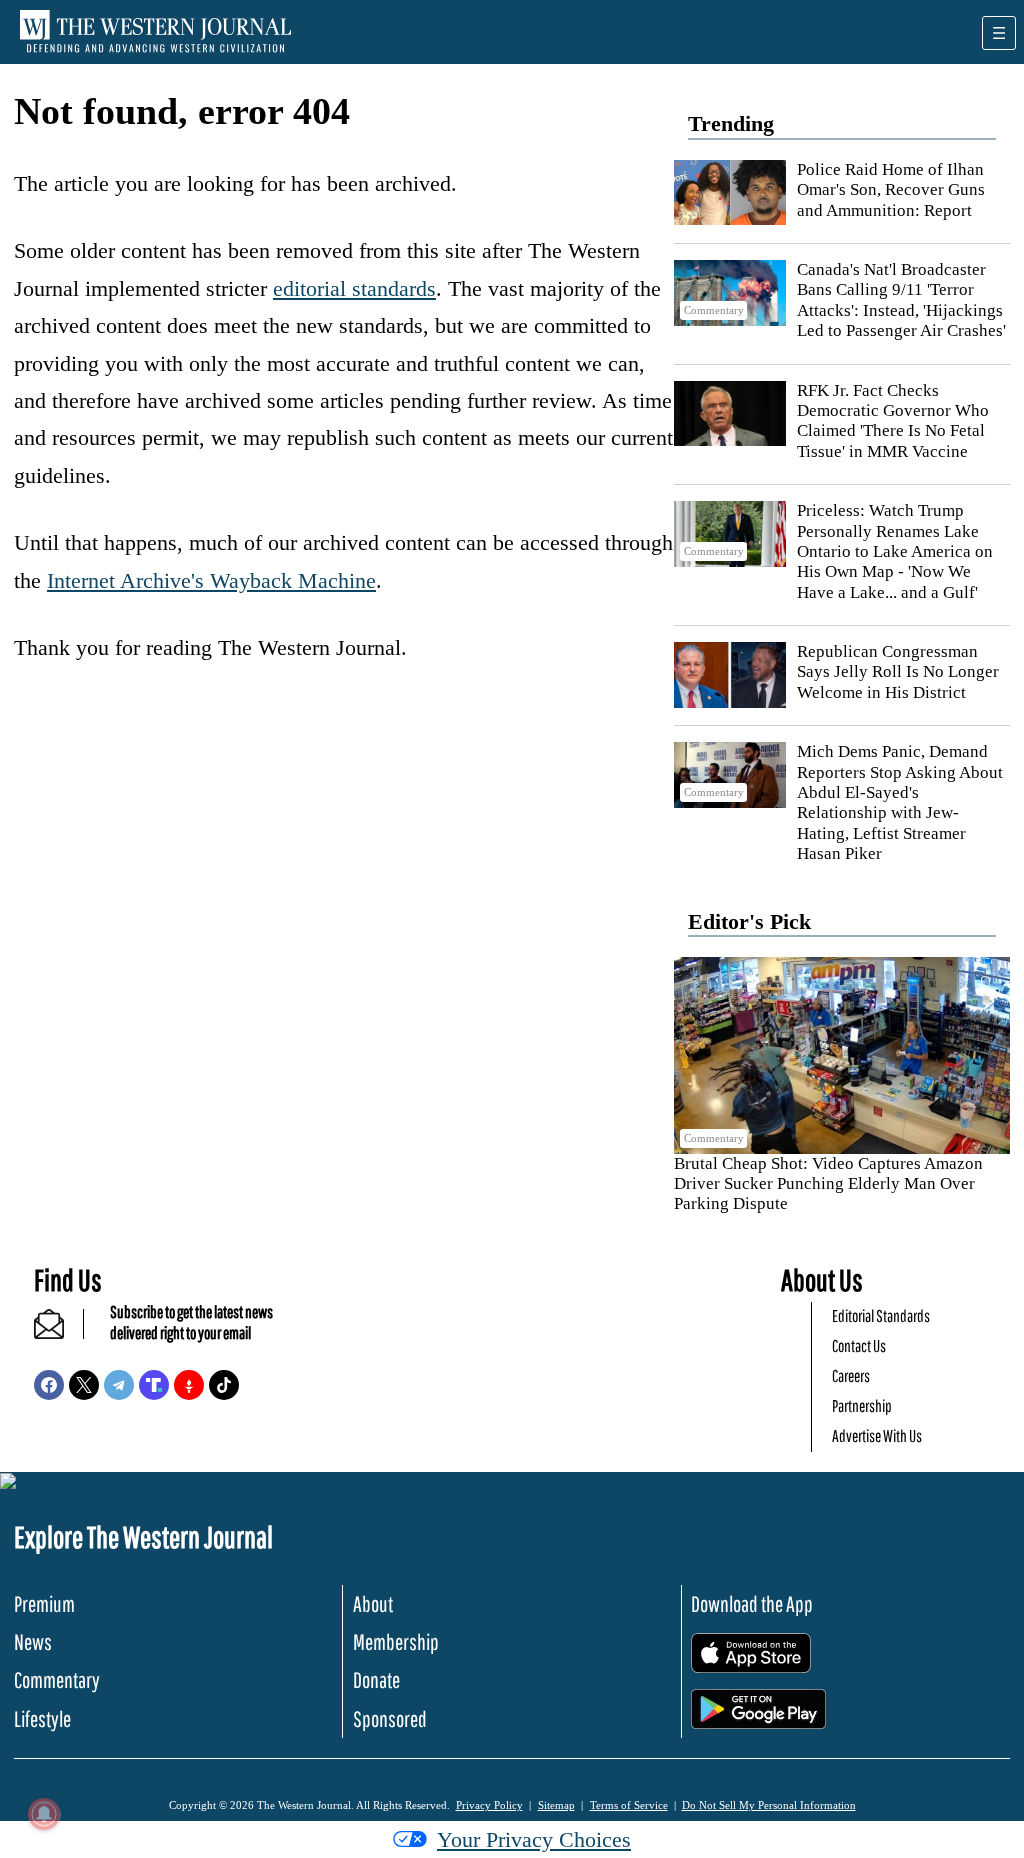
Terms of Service (629, 1805)
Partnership (862, 1405)
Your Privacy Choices (534, 1839)
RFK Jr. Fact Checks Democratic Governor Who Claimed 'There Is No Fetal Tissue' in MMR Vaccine (893, 421)
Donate (376, 1679)
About (373, 1603)
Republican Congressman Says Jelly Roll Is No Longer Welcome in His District (898, 672)
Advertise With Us (877, 1435)
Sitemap (556, 1805)
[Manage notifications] (44, 1814)
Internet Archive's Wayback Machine (211, 580)
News (33, 1641)
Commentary (57, 1679)
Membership (396, 1641)
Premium (44, 1603)
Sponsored (390, 1718)
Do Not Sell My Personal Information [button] (769, 1805)
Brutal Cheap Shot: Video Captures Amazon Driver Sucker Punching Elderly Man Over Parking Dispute (828, 1184)
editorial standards (354, 288)
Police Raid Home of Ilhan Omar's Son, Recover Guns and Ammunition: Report (891, 190)
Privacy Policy (489, 1805)
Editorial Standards (881, 1315)
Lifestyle (42, 1718)
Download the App (752, 1603)
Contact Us (859, 1345)
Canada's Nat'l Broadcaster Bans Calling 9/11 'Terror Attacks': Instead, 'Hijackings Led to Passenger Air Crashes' (901, 300)
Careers (851, 1375)
